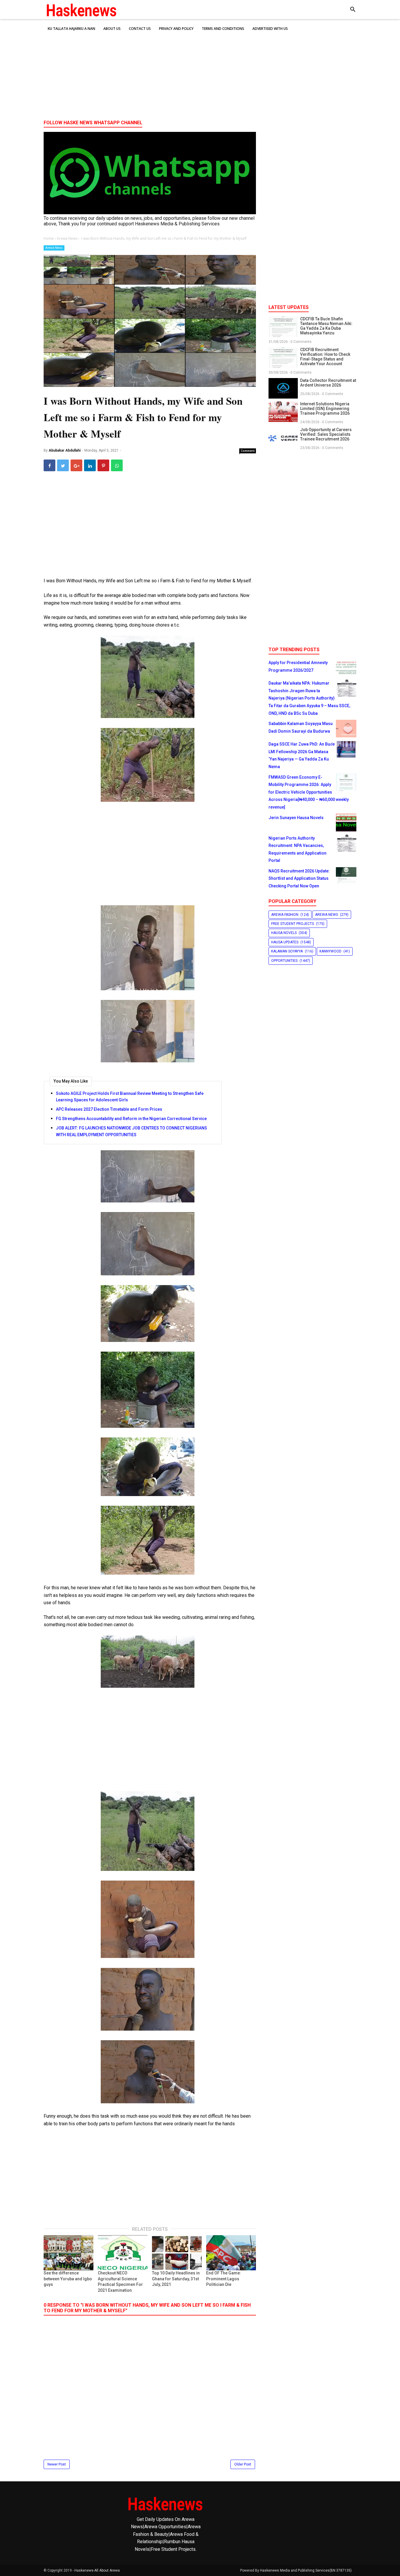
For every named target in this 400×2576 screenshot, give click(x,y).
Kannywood (330, 951)
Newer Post (57, 2464)
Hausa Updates (285, 942)
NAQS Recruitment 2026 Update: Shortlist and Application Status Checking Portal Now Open (299, 878)
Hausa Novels (284, 933)
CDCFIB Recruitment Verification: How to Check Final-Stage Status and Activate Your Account (325, 357)
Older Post (243, 2464)
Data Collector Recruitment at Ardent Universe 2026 (328, 383)
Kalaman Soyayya (287, 951)
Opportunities (284, 961)
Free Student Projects (293, 924)
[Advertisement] (200, 70)
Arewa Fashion (285, 915)
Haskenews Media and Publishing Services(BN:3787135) (306, 2570)
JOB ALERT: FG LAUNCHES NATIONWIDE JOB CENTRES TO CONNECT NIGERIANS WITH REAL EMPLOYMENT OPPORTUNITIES (131, 1131)
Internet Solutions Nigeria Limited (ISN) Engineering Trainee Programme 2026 (325, 409)
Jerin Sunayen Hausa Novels (296, 818)
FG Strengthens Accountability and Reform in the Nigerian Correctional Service (131, 1119)
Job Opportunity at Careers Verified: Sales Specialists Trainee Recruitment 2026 (326, 434)
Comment (248, 451)
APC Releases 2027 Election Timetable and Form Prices (109, 1109)
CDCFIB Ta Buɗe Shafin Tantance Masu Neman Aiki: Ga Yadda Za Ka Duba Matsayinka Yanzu (326, 326)
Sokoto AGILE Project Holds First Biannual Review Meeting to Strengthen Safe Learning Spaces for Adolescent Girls (130, 1097)
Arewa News (54, 248)
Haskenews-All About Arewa (97, 2570)
